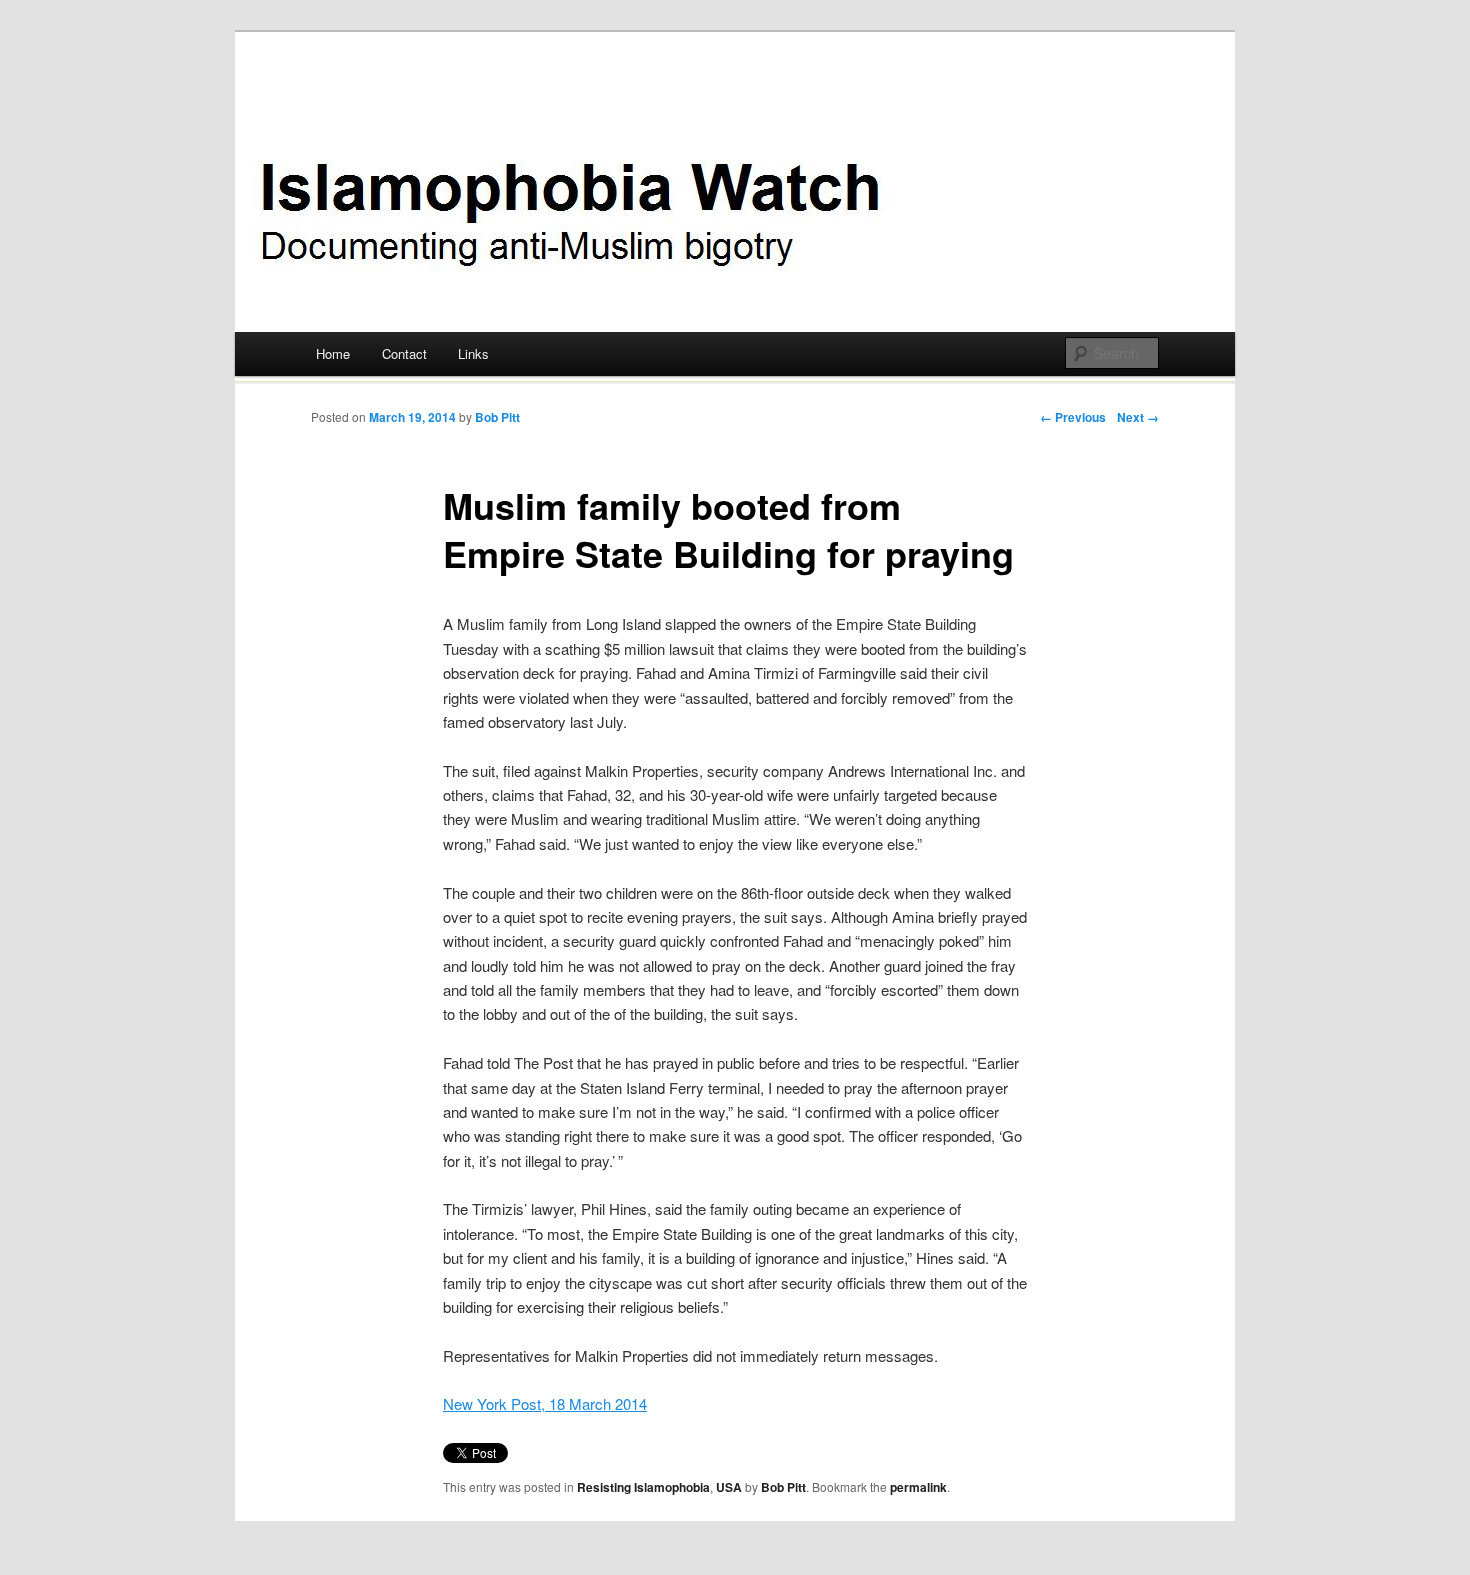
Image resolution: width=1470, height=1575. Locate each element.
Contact (404, 353)
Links (473, 353)
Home (333, 353)
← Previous (1073, 417)
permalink (918, 1487)
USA (729, 1487)
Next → (1138, 417)
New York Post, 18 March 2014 (545, 1403)
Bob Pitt (497, 417)
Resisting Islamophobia (643, 1487)
